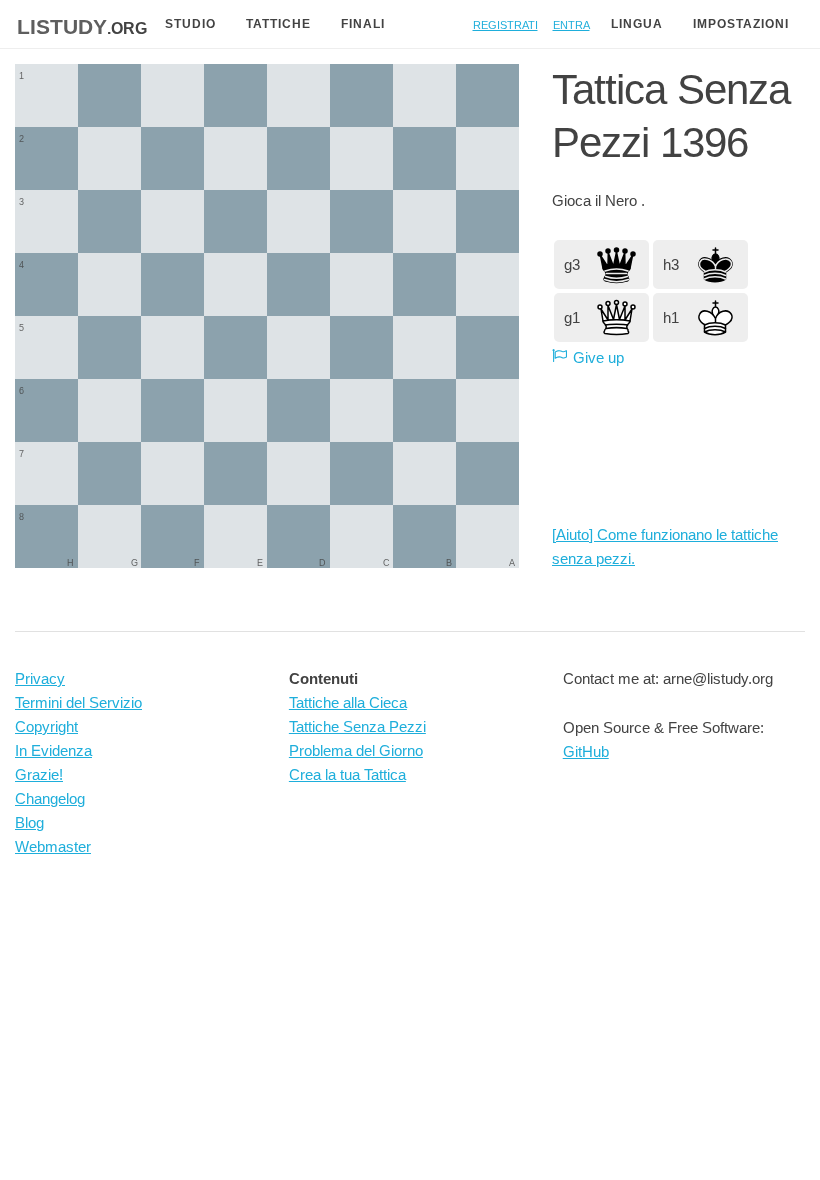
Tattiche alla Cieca (348, 702)
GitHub (586, 751)
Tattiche (278, 24)
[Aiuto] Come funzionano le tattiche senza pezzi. (665, 546)
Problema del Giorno (356, 750)
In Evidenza (53, 750)
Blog (29, 822)
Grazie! (39, 774)
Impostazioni (741, 24)
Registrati (505, 23)
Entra (571, 23)
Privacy (40, 678)
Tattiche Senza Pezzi (357, 726)
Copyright (46, 726)
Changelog (50, 798)
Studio (190, 24)
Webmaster (53, 846)
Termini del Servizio (78, 702)
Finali (363, 24)
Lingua (637, 24)
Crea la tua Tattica (347, 774)
